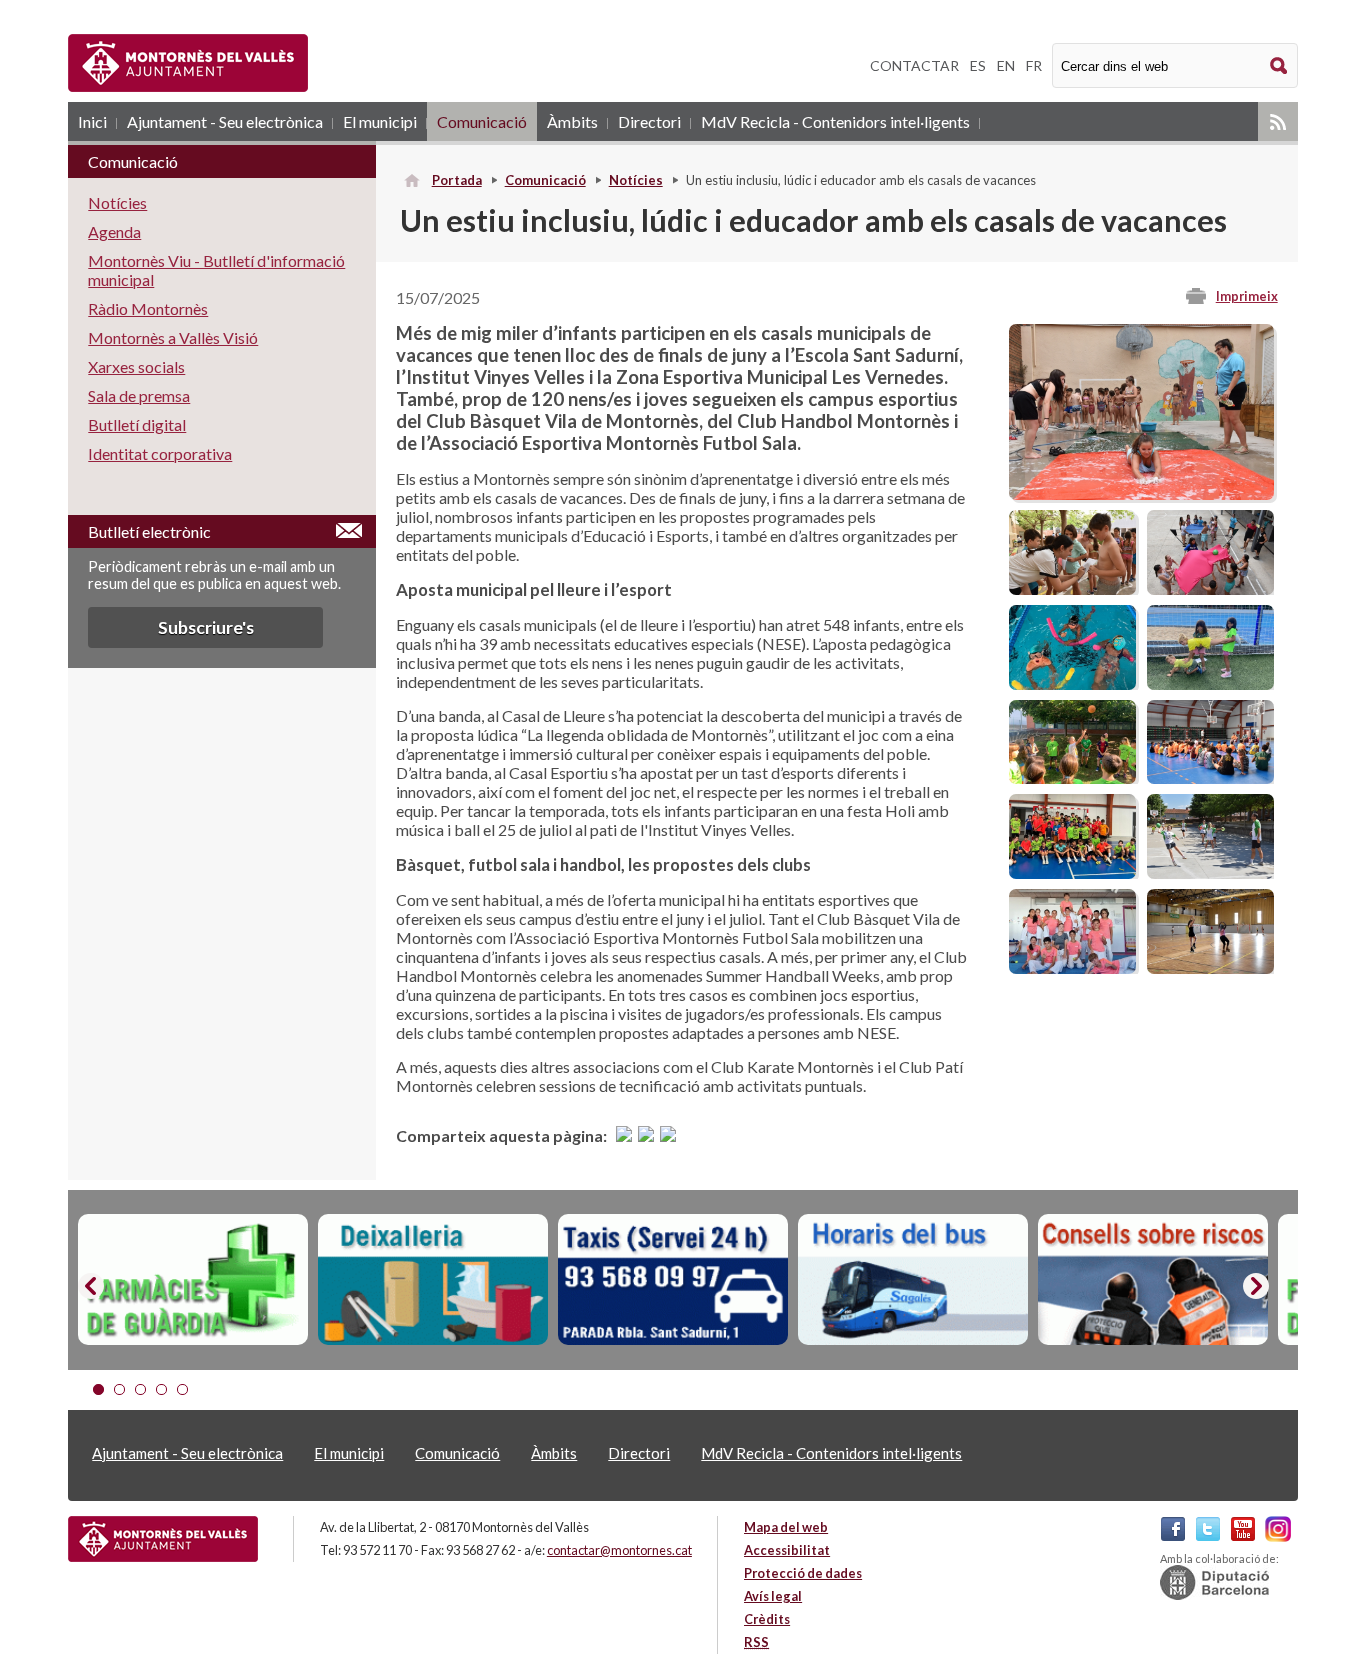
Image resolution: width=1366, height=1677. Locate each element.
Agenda (114, 231)
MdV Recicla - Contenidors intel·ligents (835, 121)
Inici (92, 121)
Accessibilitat (787, 1550)
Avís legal (773, 1596)
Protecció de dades (803, 1573)
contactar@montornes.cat (619, 1550)
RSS (1278, 121)
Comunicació (482, 121)
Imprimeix (1247, 296)
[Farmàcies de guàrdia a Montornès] (193, 1280)
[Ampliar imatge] (1141, 493)
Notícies (636, 180)
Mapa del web (786, 1527)
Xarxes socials (136, 366)
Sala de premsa (139, 395)
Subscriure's (206, 627)
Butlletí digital (137, 424)
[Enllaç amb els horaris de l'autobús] (913, 1280)
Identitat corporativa (160, 453)
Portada (457, 180)
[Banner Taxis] (673, 1280)
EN (1006, 65)
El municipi (380, 121)
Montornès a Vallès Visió (173, 337)
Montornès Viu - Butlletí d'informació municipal (216, 270)
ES (978, 65)
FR (1034, 65)
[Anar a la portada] (163, 1539)
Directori (649, 121)
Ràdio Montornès (148, 308)
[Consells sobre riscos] (1153, 1280)
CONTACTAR (914, 65)
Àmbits (572, 121)
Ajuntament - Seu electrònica (225, 121)
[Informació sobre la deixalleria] (433, 1280)
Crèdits (767, 1619)
